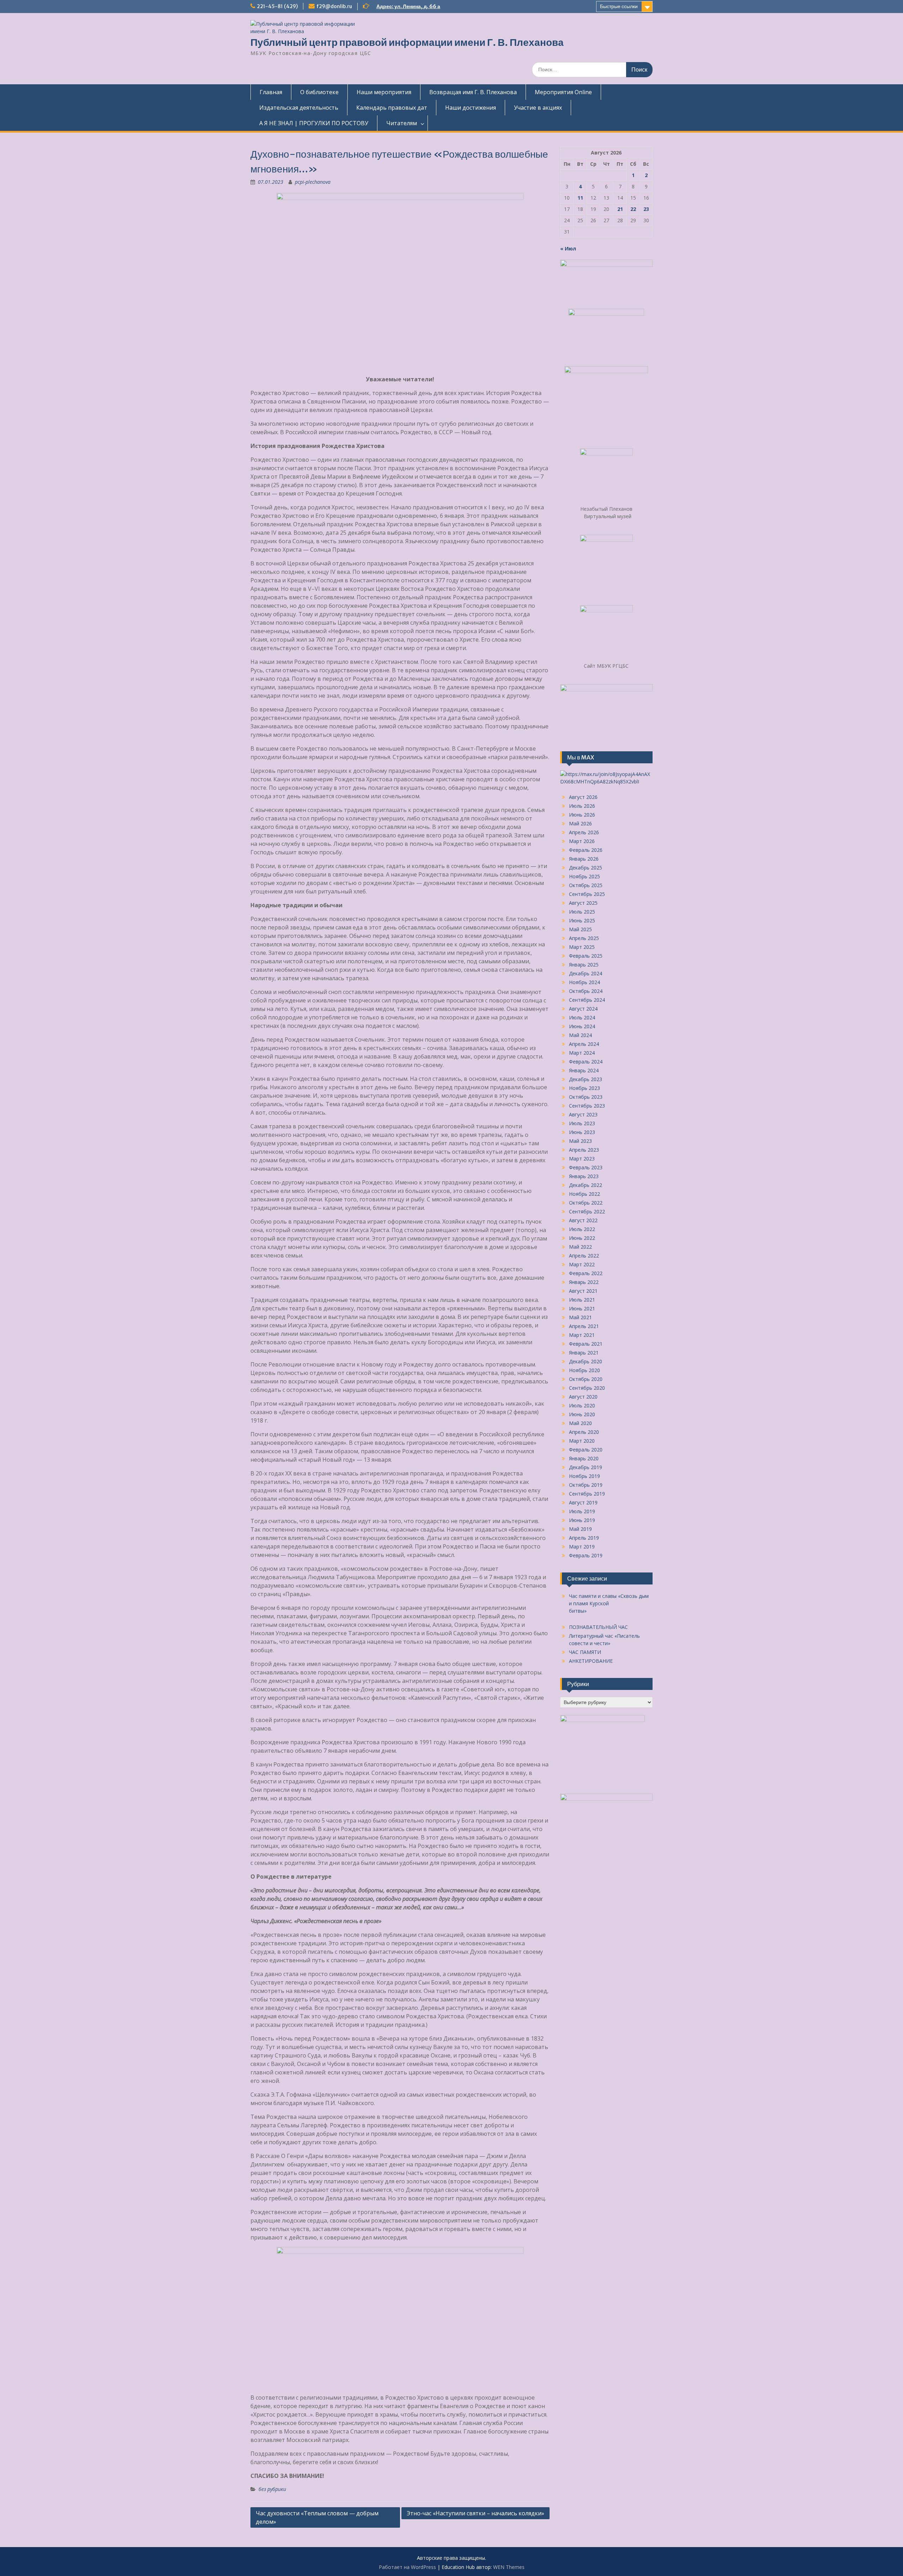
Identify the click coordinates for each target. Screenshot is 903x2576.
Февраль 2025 (586, 956)
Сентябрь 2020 (587, 1388)
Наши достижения (471, 108)
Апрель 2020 (584, 1432)
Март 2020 (582, 1441)
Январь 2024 (584, 1070)
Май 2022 (580, 1247)
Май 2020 (580, 1423)
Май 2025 (580, 929)
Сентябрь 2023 (587, 1106)
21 (620, 209)
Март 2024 (582, 1053)
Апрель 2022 (584, 1256)
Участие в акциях (538, 108)
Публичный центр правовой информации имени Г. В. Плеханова (407, 42)
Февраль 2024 (586, 1062)
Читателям (402, 123)
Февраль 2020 (586, 1450)
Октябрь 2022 (586, 1203)
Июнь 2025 (582, 920)
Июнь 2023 (582, 1132)
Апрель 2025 (584, 938)
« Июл (568, 248)
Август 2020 (583, 1397)
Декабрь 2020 (586, 1361)
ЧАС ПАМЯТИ (585, 1652)
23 (646, 209)
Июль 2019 (582, 1511)
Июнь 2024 (582, 1026)
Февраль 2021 (586, 1344)
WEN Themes (509, 2567)
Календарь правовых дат (392, 108)
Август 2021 (583, 1291)
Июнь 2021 (582, 1308)
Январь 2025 (584, 965)
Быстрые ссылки (619, 6)
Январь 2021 (584, 1353)
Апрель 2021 (584, 1326)
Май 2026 (580, 823)
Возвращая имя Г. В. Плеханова (473, 92)
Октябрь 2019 (586, 1485)
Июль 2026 (582, 806)
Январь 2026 (584, 859)
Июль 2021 (582, 1300)
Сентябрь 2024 (587, 1000)
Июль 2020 (582, 1405)
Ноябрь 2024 (584, 982)
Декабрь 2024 (586, 973)
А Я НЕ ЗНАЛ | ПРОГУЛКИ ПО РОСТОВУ (314, 123)
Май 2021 (580, 1317)
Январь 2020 (584, 1458)
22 (633, 209)
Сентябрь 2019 (587, 1494)
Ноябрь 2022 (584, 1194)
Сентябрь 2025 (587, 894)
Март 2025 (582, 947)
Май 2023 (580, 1141)
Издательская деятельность (299, 108)
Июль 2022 (582, 1229)
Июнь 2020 (582, 1414)
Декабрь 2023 (586, 1079)
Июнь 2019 (582, 1520)
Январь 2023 (584, 1176)
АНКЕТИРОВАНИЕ (591, 1661)
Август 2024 (583, 1009)
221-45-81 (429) (277, 6)
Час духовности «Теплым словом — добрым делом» (317, 2517)
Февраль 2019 (586, 1555)
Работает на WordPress (407, 2567)
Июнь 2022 (582, 1238)
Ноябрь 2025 (584, 876)
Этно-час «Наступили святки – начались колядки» (475, 2513)
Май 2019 (580, 1529)
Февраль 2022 (586, 1273)
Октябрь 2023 (586, 1097)
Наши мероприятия (384, 92)
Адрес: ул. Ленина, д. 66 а (408, 6)
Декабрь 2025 (586, 868)
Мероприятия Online (563, 92)
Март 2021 (582, 1335)
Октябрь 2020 (586, 1379)
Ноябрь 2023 (584, 1088)
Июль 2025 (582, 912)
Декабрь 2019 (586, 1467)
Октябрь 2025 (586, 885)
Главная (271, 92)
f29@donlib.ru (334, 6)
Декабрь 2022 (586, 1185)
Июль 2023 (582, 1123)
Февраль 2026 (586, 850)
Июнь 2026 (582, 815)
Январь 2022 (584, 1282)
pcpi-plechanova (313, 182)
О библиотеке (319, 92)
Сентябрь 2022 (587, 1211)
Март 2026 (582, 841)
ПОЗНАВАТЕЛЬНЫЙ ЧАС (598, 1627)
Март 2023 (582, 1159)
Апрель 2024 (584, 1044)
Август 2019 (583, 1502)
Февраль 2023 (586, 1167)
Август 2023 (583, 1114)
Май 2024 (580, 1035)
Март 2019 (582, 1547)
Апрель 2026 (584, 832)
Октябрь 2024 (586, 991)
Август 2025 (583, 903)
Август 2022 (583, 1220)
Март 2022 (582, 1264)
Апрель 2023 (584, 1150)
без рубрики (272, 2489)
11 (580, 198)
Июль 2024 (582, 1017)
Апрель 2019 (584, 1538)
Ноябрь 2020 (584, 1370)
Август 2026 (583, 797)
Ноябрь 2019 (584, 1476)
